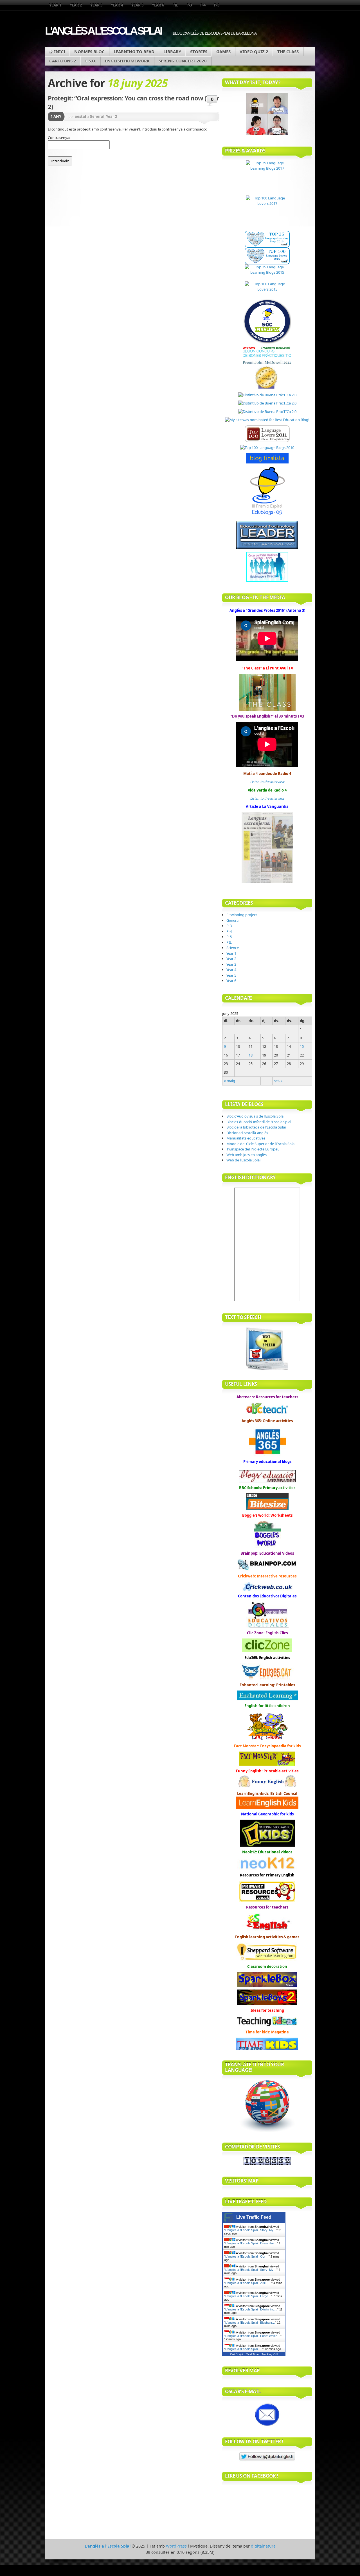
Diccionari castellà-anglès (247, 1133)
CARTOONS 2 (63, 61)
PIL (175, 5)
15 (302, 1046)
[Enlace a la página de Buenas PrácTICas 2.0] (267, 395)
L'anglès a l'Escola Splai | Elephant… (250, 2323)
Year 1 (55, 5)
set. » (278, 1081)
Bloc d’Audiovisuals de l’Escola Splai (255, 1116)
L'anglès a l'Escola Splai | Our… (247, 2256)
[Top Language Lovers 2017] (267, 213)
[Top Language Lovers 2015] (267, 290)
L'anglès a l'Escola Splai (103, 31)
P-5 (217, 5)
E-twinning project (242, 915)
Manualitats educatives (246, 1138)
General (97, 116)
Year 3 (96, 5)
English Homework (127, 61)
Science (233, 948)
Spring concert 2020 (183, 61)
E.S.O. (91, 61)
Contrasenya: (59, 138)
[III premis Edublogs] (267, 515)
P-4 (203, 5)
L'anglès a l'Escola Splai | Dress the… (251, 2243)
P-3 (189, 5)
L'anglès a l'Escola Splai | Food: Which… (253, 2336)
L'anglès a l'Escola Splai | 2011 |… (248, 2283)
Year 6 (158, 5)
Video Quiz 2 (254, 51)
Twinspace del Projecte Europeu (253, 1149)
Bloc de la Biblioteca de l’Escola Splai (256, 1127)
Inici (60, 51)
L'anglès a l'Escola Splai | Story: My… (251, 2230)
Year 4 (117, 5)
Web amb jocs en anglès (247, 1155)
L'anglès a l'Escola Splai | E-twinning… (251, 2309)
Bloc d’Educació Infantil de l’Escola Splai (259, 1122)
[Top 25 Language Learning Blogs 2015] (267, 273)
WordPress (176, 2546)
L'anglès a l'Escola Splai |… (244, 2349)
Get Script (237, 2354)
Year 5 (137, 5)
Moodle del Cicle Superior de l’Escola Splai (261, 1144)
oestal (80, 116)
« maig (229, 1081)
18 (251, 1055)
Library (172, 51)
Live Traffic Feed (254, 2217)
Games (223, 51)
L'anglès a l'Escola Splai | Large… (248, 2296)
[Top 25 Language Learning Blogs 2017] (267, 178)
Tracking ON (270, 2354)
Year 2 (76, 5)
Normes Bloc (89, 51)
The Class (288, 51)
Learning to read (134, 51)
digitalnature (263, 2546)
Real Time (252, 2354)
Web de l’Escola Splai (243, 1160)
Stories (199, 51)
